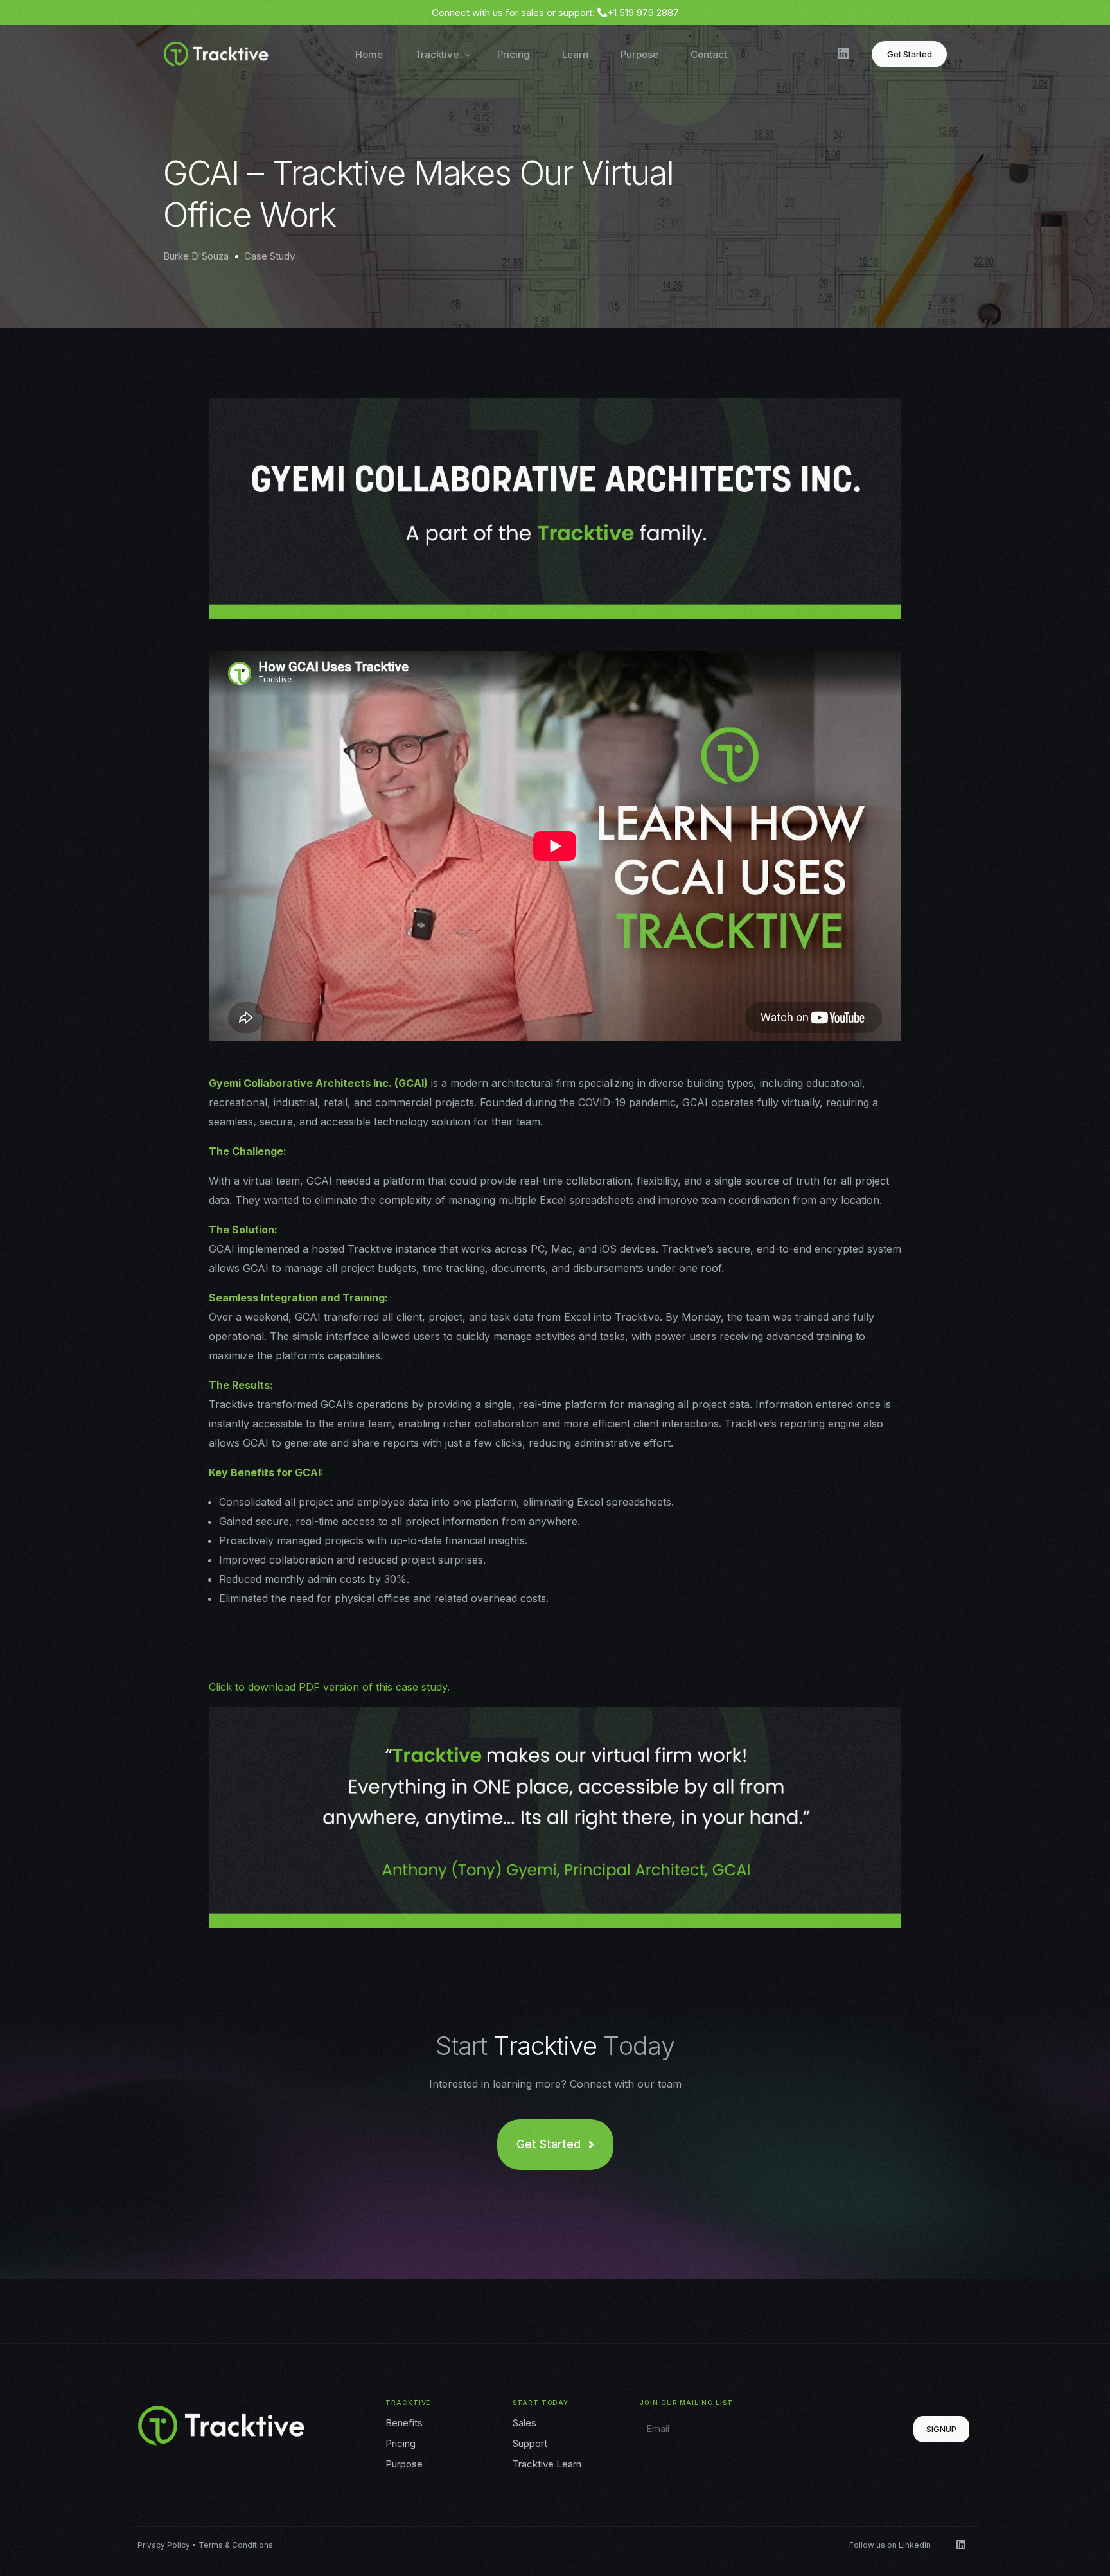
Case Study (269, 256)
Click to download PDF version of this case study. (329, 1687)
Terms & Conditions (236, 2545)
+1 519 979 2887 (643, 13)
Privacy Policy (164, 2545)
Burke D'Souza (196, 256)
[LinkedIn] (843, 53)
